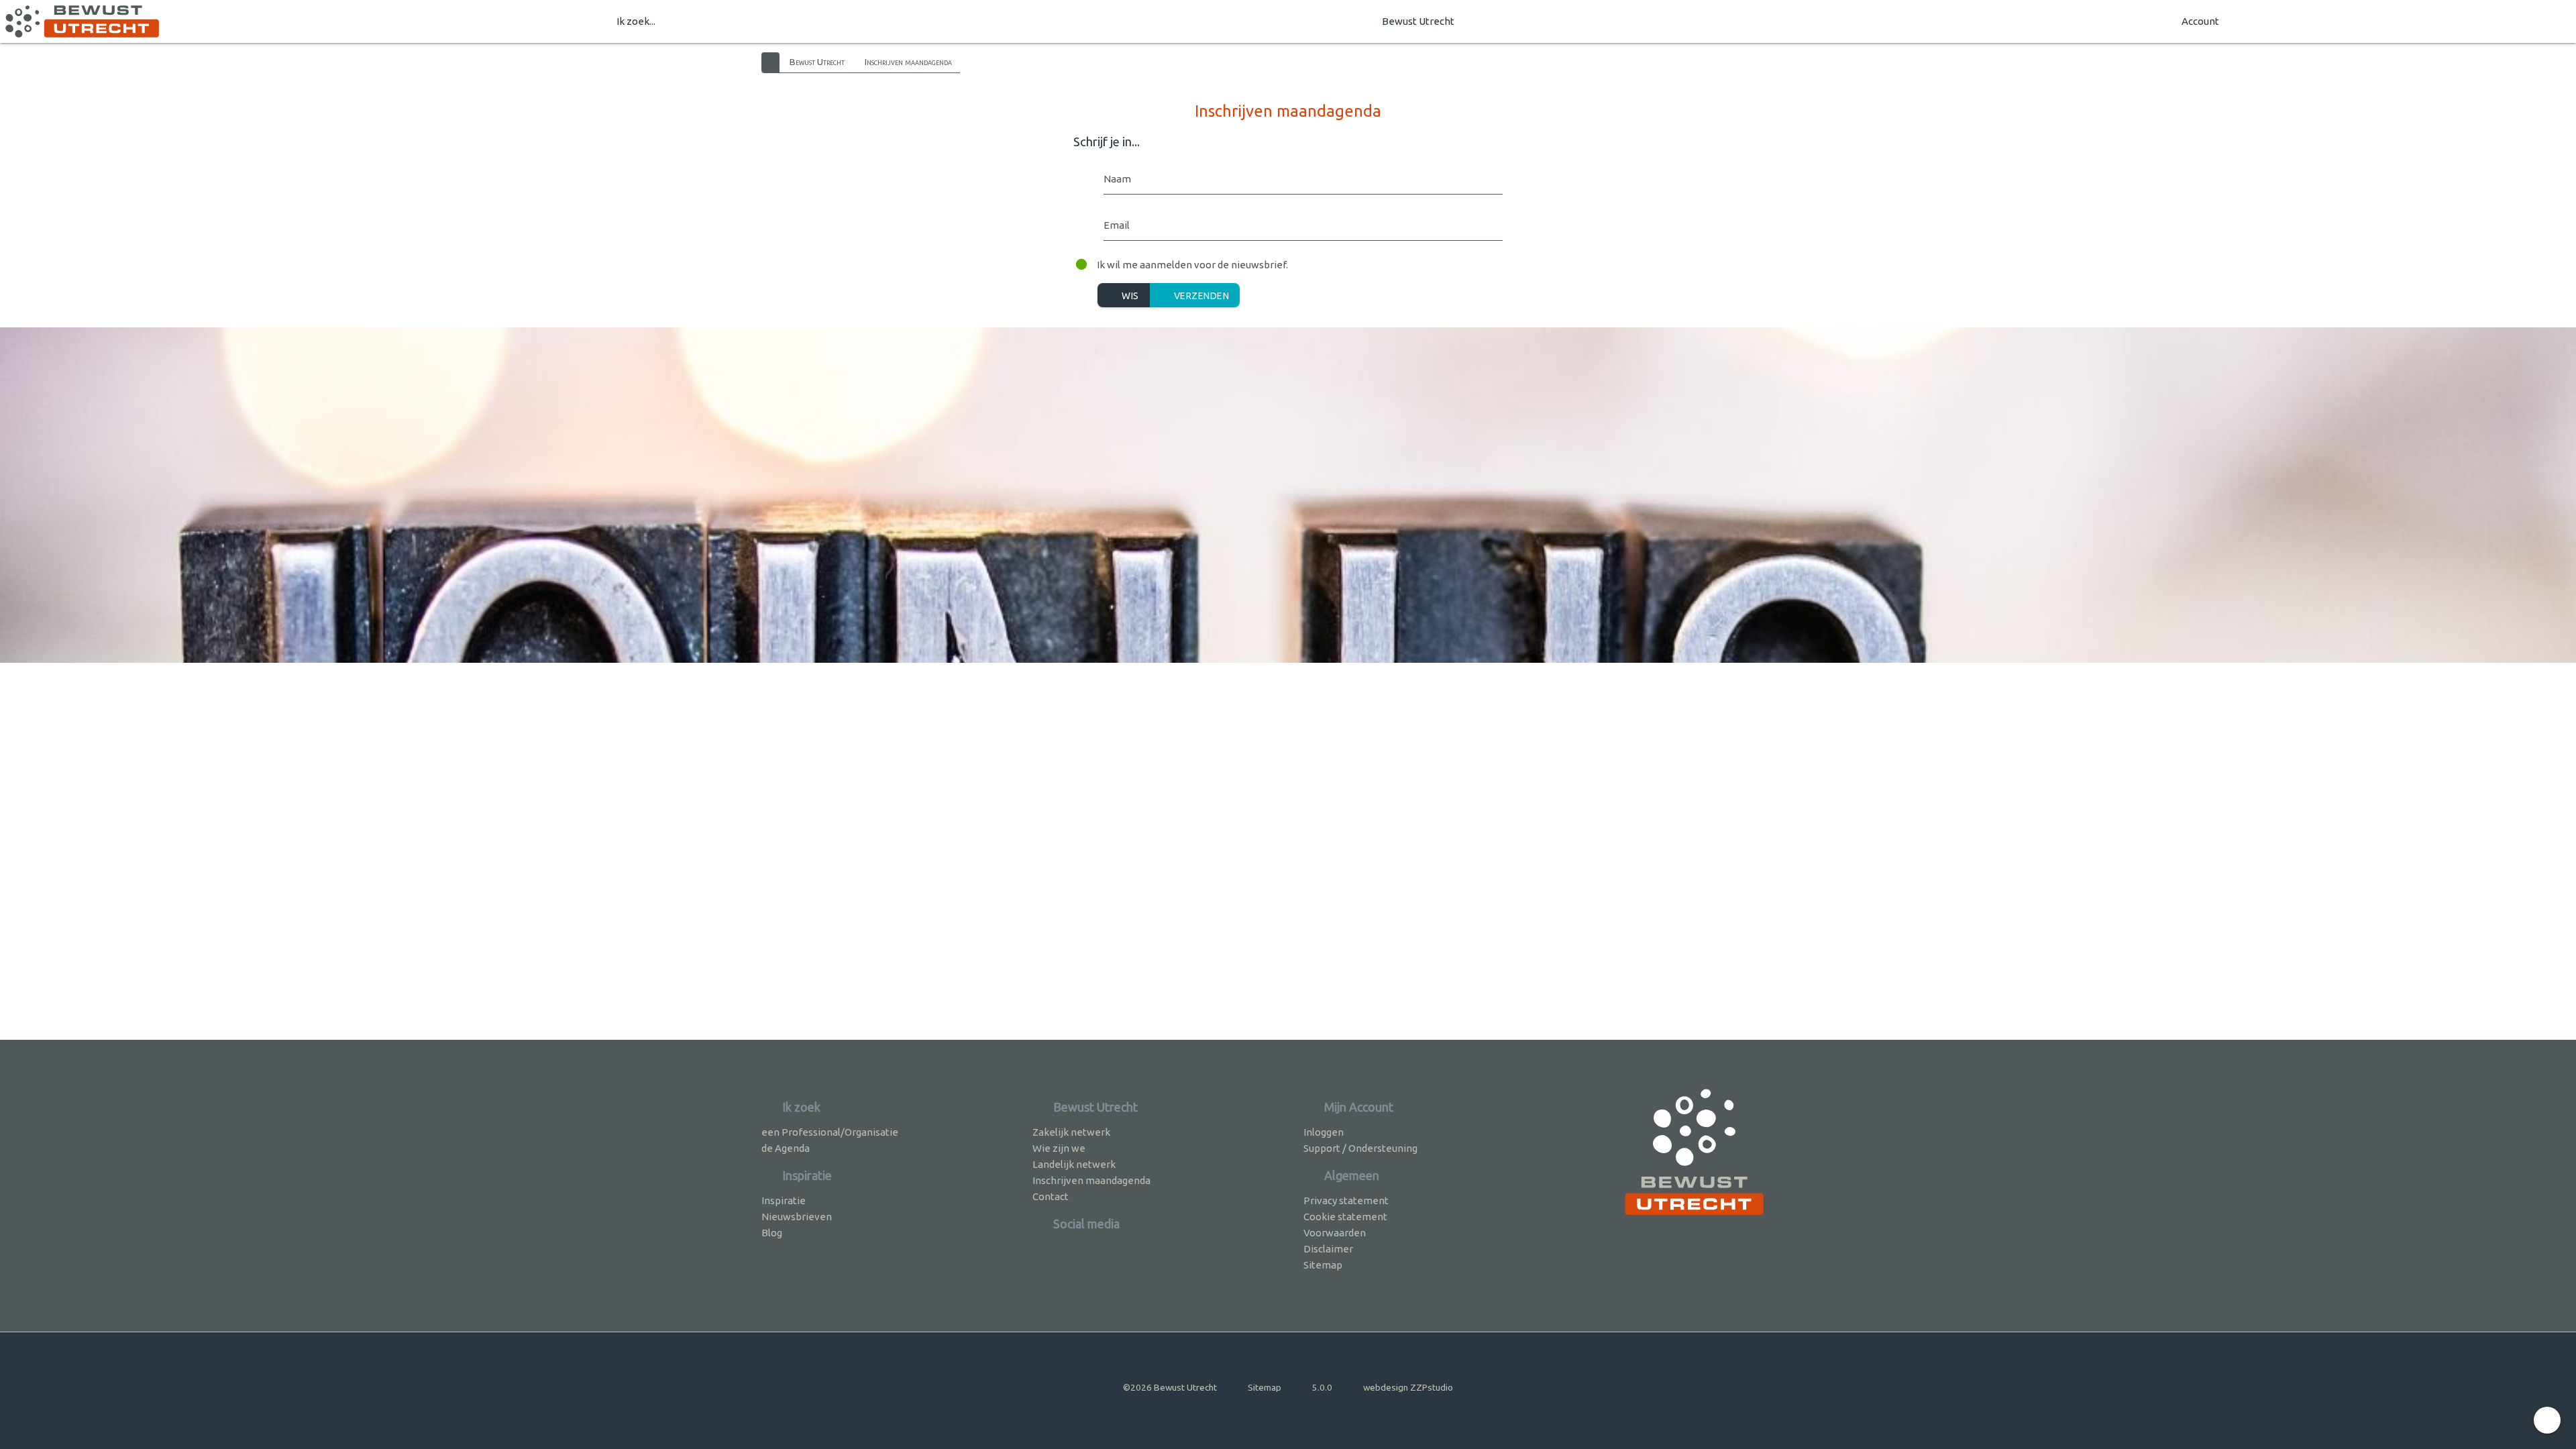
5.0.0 (1322, 1387)
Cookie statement (1345, 1217)
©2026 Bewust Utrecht (1170, 1387)
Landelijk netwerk (1074, 1164)
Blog (772, 1233)
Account (2200, 21)
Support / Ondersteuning (1360, 1148)
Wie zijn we (1059, 1148)
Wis (1129, 296)
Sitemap (1323, 1265)
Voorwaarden (1335, 1233)
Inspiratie (784, 1200)
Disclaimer (1328, 1249)
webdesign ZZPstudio (1408, 1387)
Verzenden (1200, 296)
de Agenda (786, 1148)
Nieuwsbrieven (797, 1217)
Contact (1051, 1196)
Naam (1117, 179)
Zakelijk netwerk (1071, 1132)
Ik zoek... (636, 21)
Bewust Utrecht (1418, 21)
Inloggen (1324, 1132)
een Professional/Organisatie (830, 1132)
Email (1117, 225)
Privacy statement (1346, 1200)
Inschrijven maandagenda (908, 62)
